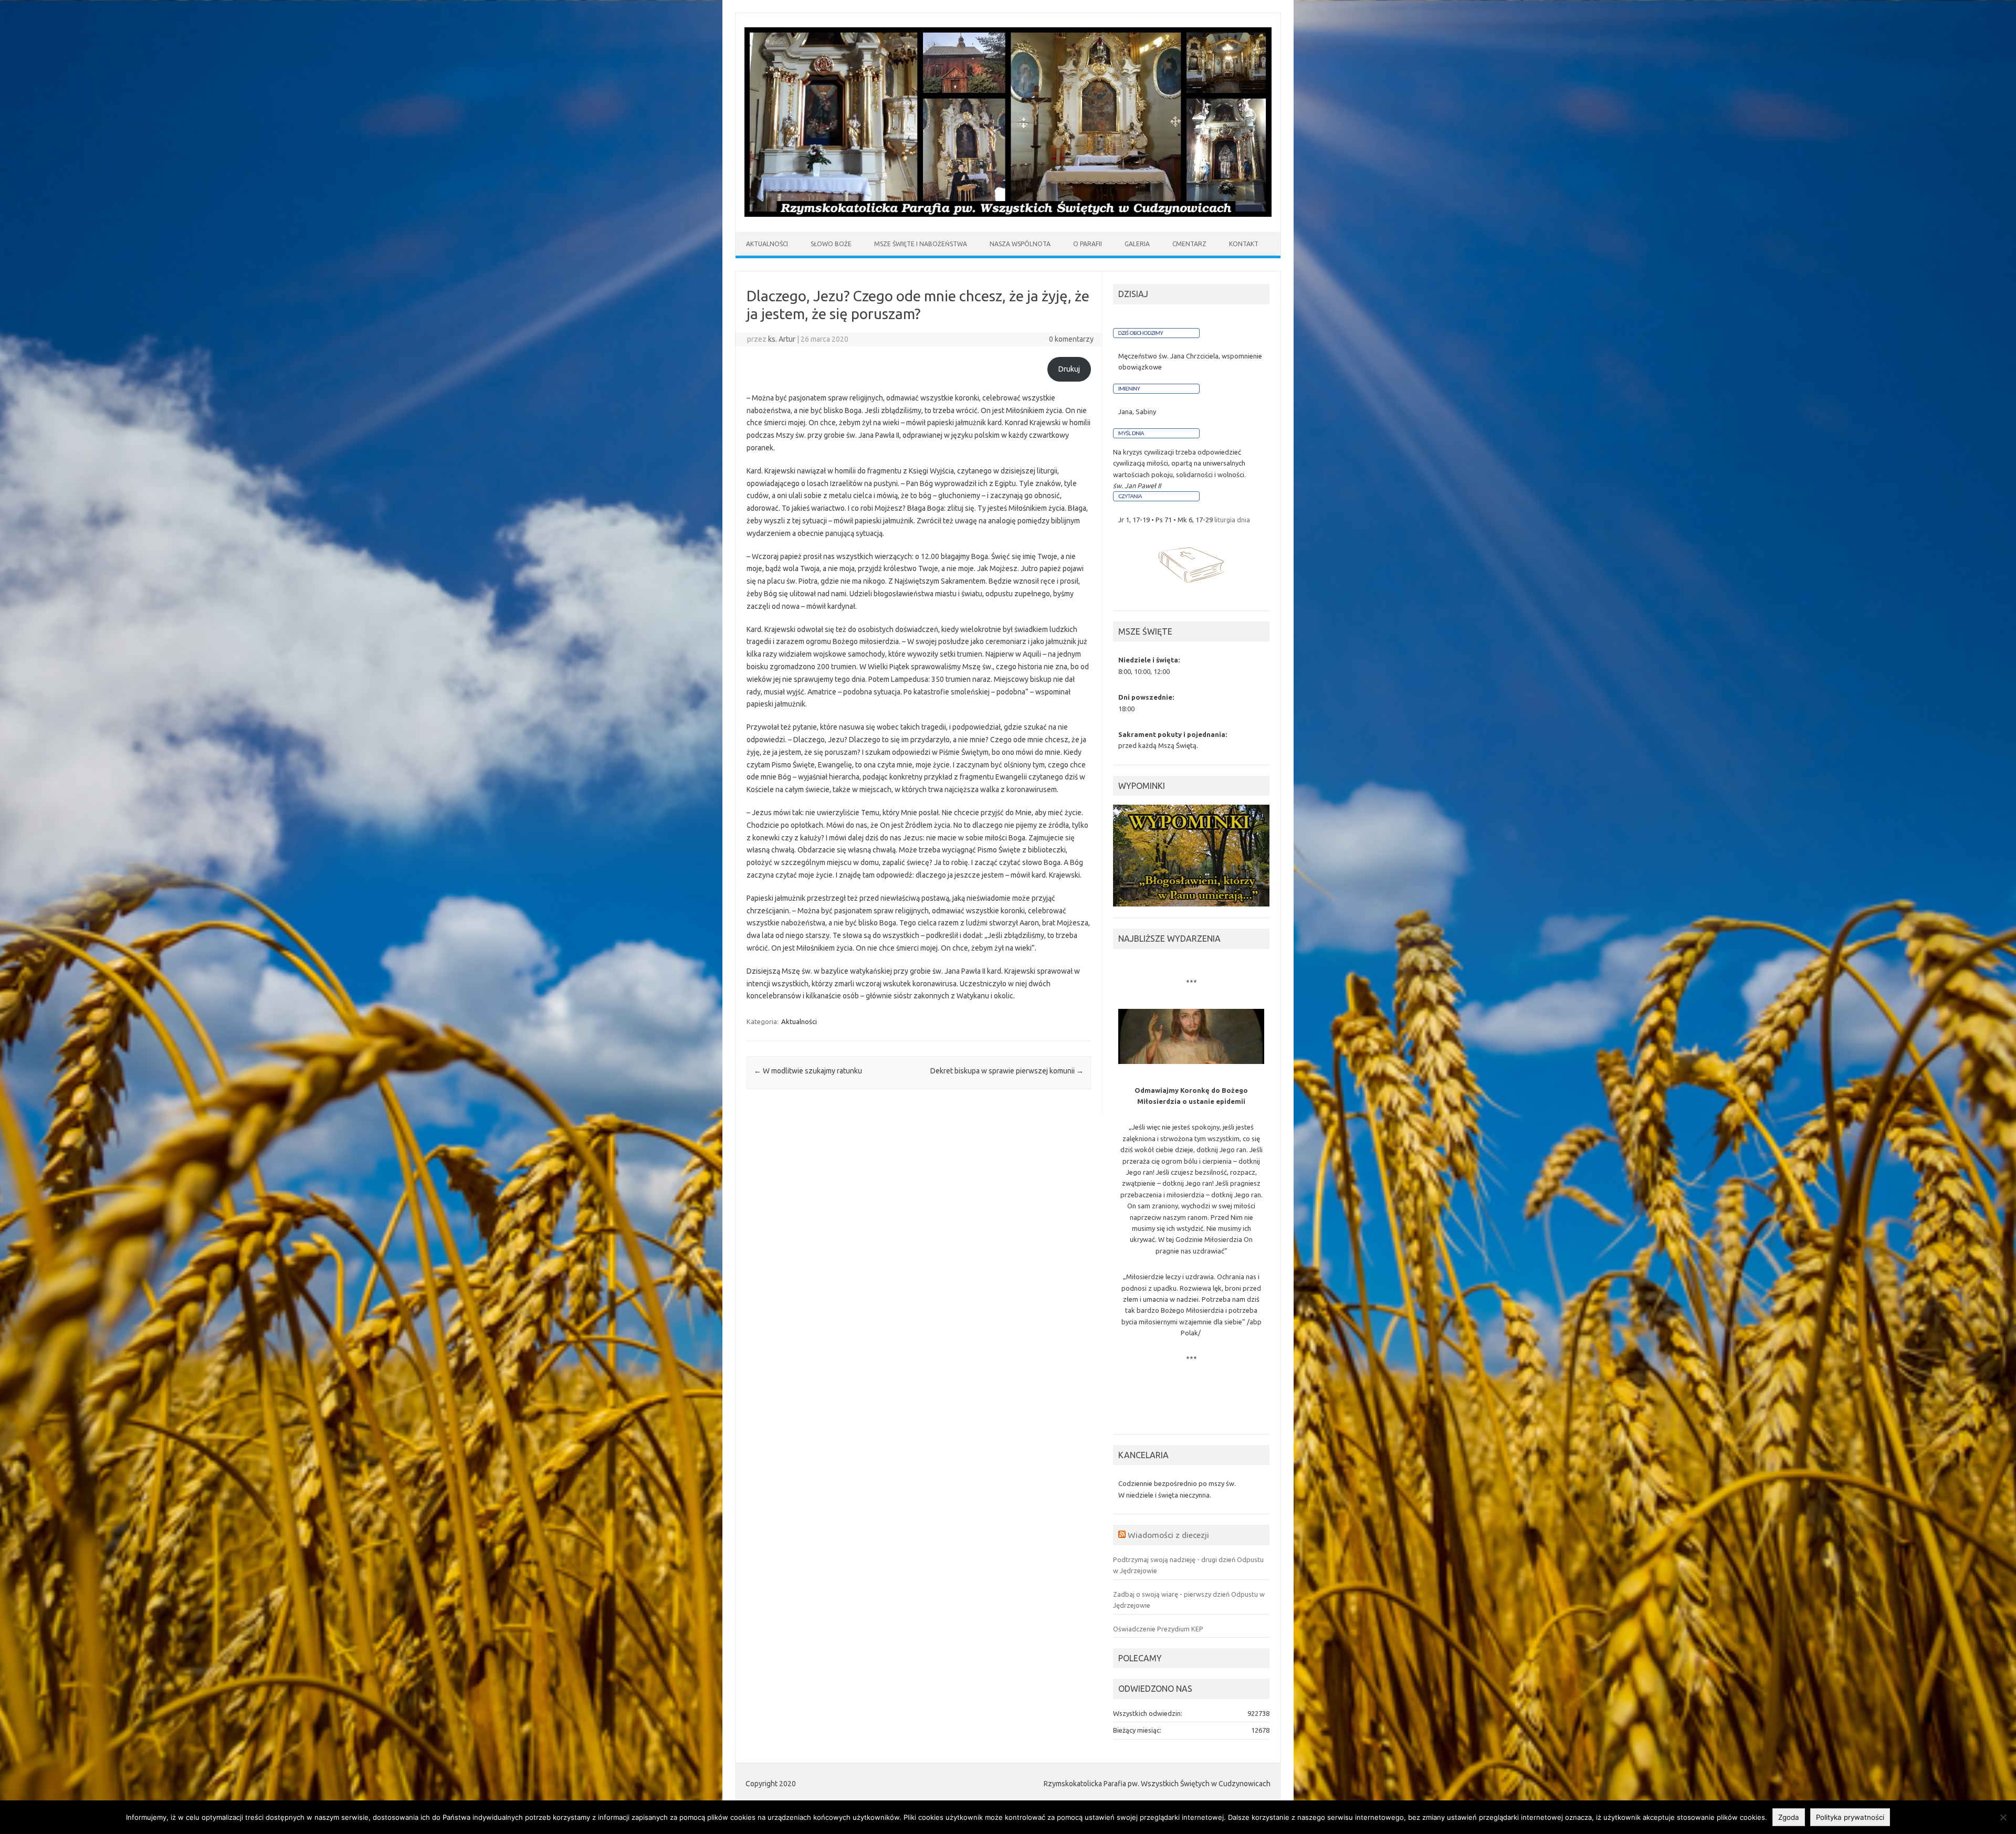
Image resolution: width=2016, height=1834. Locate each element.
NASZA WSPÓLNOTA (1020, 244)
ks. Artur (782, 339)
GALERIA (1137, 244)
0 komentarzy (1071, 339)
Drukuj (1069, 369)
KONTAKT (1244, 244)
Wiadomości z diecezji (1168, 1535)
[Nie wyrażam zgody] (2003, 1817)
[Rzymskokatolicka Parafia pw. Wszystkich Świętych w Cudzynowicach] (1008, 214)
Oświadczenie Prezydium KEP (1158, 1629)
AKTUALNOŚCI (767, 244)
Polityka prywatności (1850, 1817)
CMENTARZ (1189, 244)
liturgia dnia (1232, 520)
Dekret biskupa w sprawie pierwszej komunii (1007, 1071)
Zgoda (1789, 1817)
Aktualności (799, 1021)
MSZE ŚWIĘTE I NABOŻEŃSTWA (921, 244)
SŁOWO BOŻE (831, 244)
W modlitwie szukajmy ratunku (808, 1071)
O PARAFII (1088, 244)
